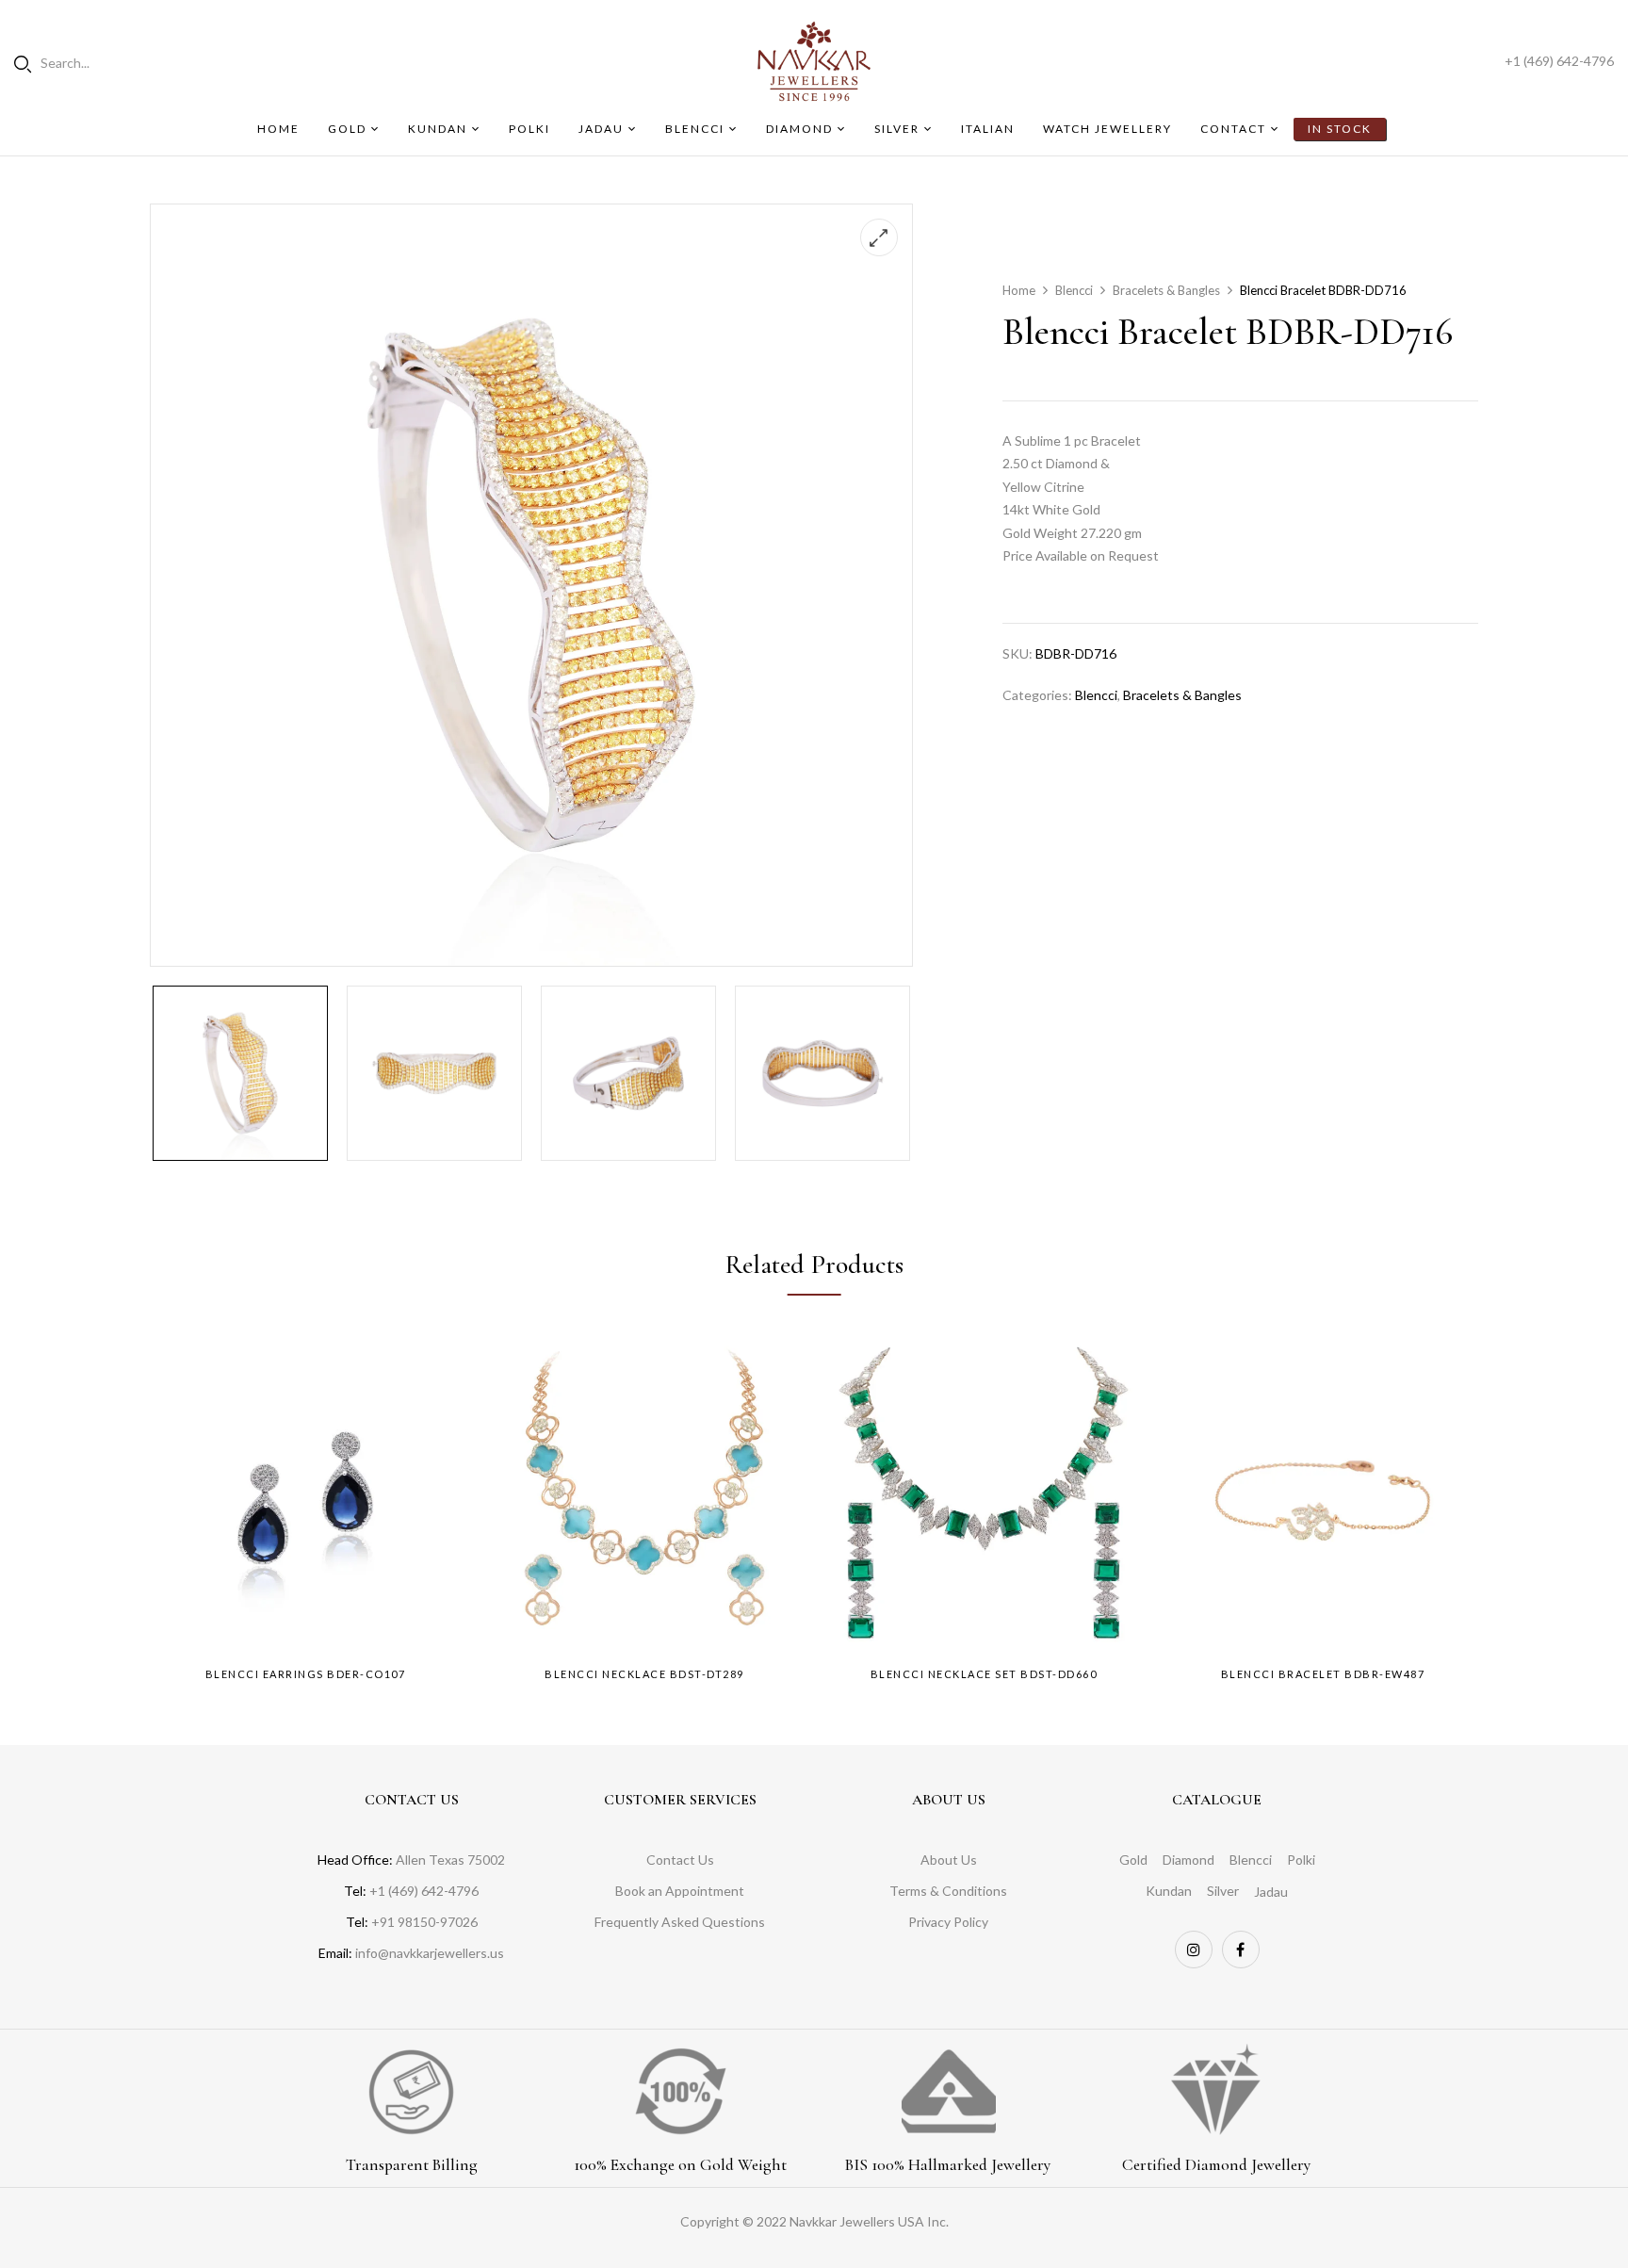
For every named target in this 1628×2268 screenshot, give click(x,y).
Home (1019, 290)
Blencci (1074, 290)
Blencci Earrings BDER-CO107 (306, 1674)
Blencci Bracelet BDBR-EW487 (1323, 1674)
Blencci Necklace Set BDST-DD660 (984, 1674)
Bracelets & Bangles (1166, 290)
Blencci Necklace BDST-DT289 (644, 1674)
